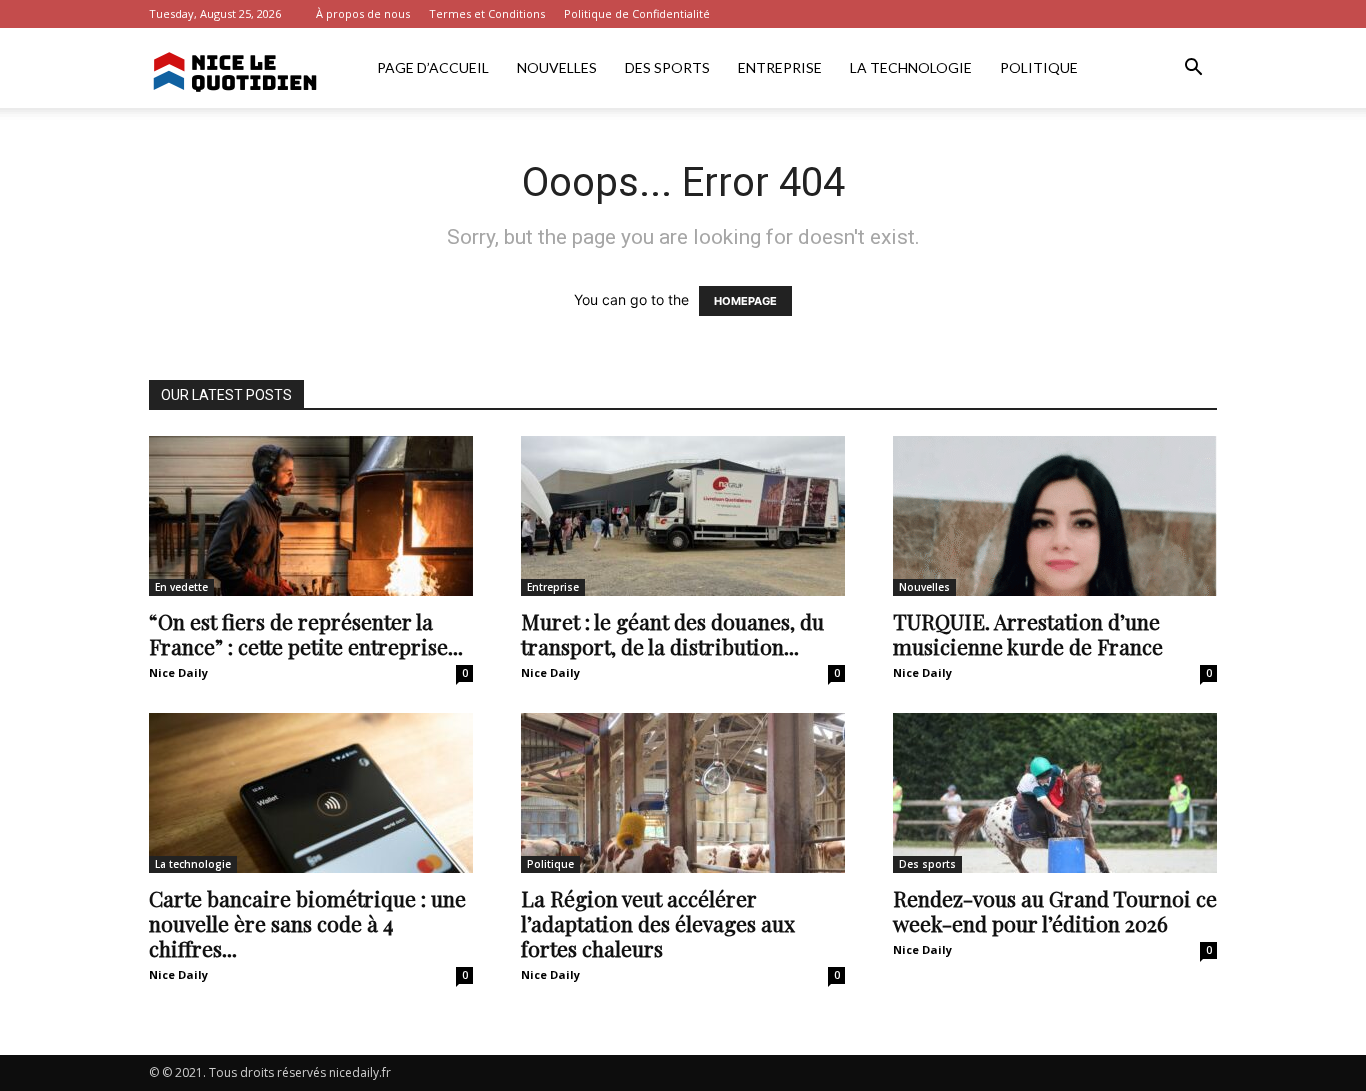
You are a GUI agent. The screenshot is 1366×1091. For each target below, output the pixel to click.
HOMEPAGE (745, 301)
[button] (1193, 69)
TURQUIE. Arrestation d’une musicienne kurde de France (1028, 633)
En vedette (181, 587)
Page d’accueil (433, 67)
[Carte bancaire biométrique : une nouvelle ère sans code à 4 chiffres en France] (311, 793)
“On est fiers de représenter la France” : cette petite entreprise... (306, 633)
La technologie (911, 67)
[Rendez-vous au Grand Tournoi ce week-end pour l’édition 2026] (1055, 793)
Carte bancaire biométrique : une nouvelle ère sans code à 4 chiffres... (307, 923)
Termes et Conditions (487, 13)
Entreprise (780, 67)
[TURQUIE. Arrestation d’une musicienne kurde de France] (1055, 516)
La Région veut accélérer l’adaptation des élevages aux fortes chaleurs (658, 923)
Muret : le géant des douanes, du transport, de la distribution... (672, 633)
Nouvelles (557, 67)
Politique (1039, 67)
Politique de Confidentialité (637, 13)
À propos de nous (363, 13)
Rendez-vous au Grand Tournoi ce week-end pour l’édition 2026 (1055, 910)
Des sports (667, 67)
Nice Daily (178, 672)
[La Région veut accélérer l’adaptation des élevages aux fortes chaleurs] (683, 793)
